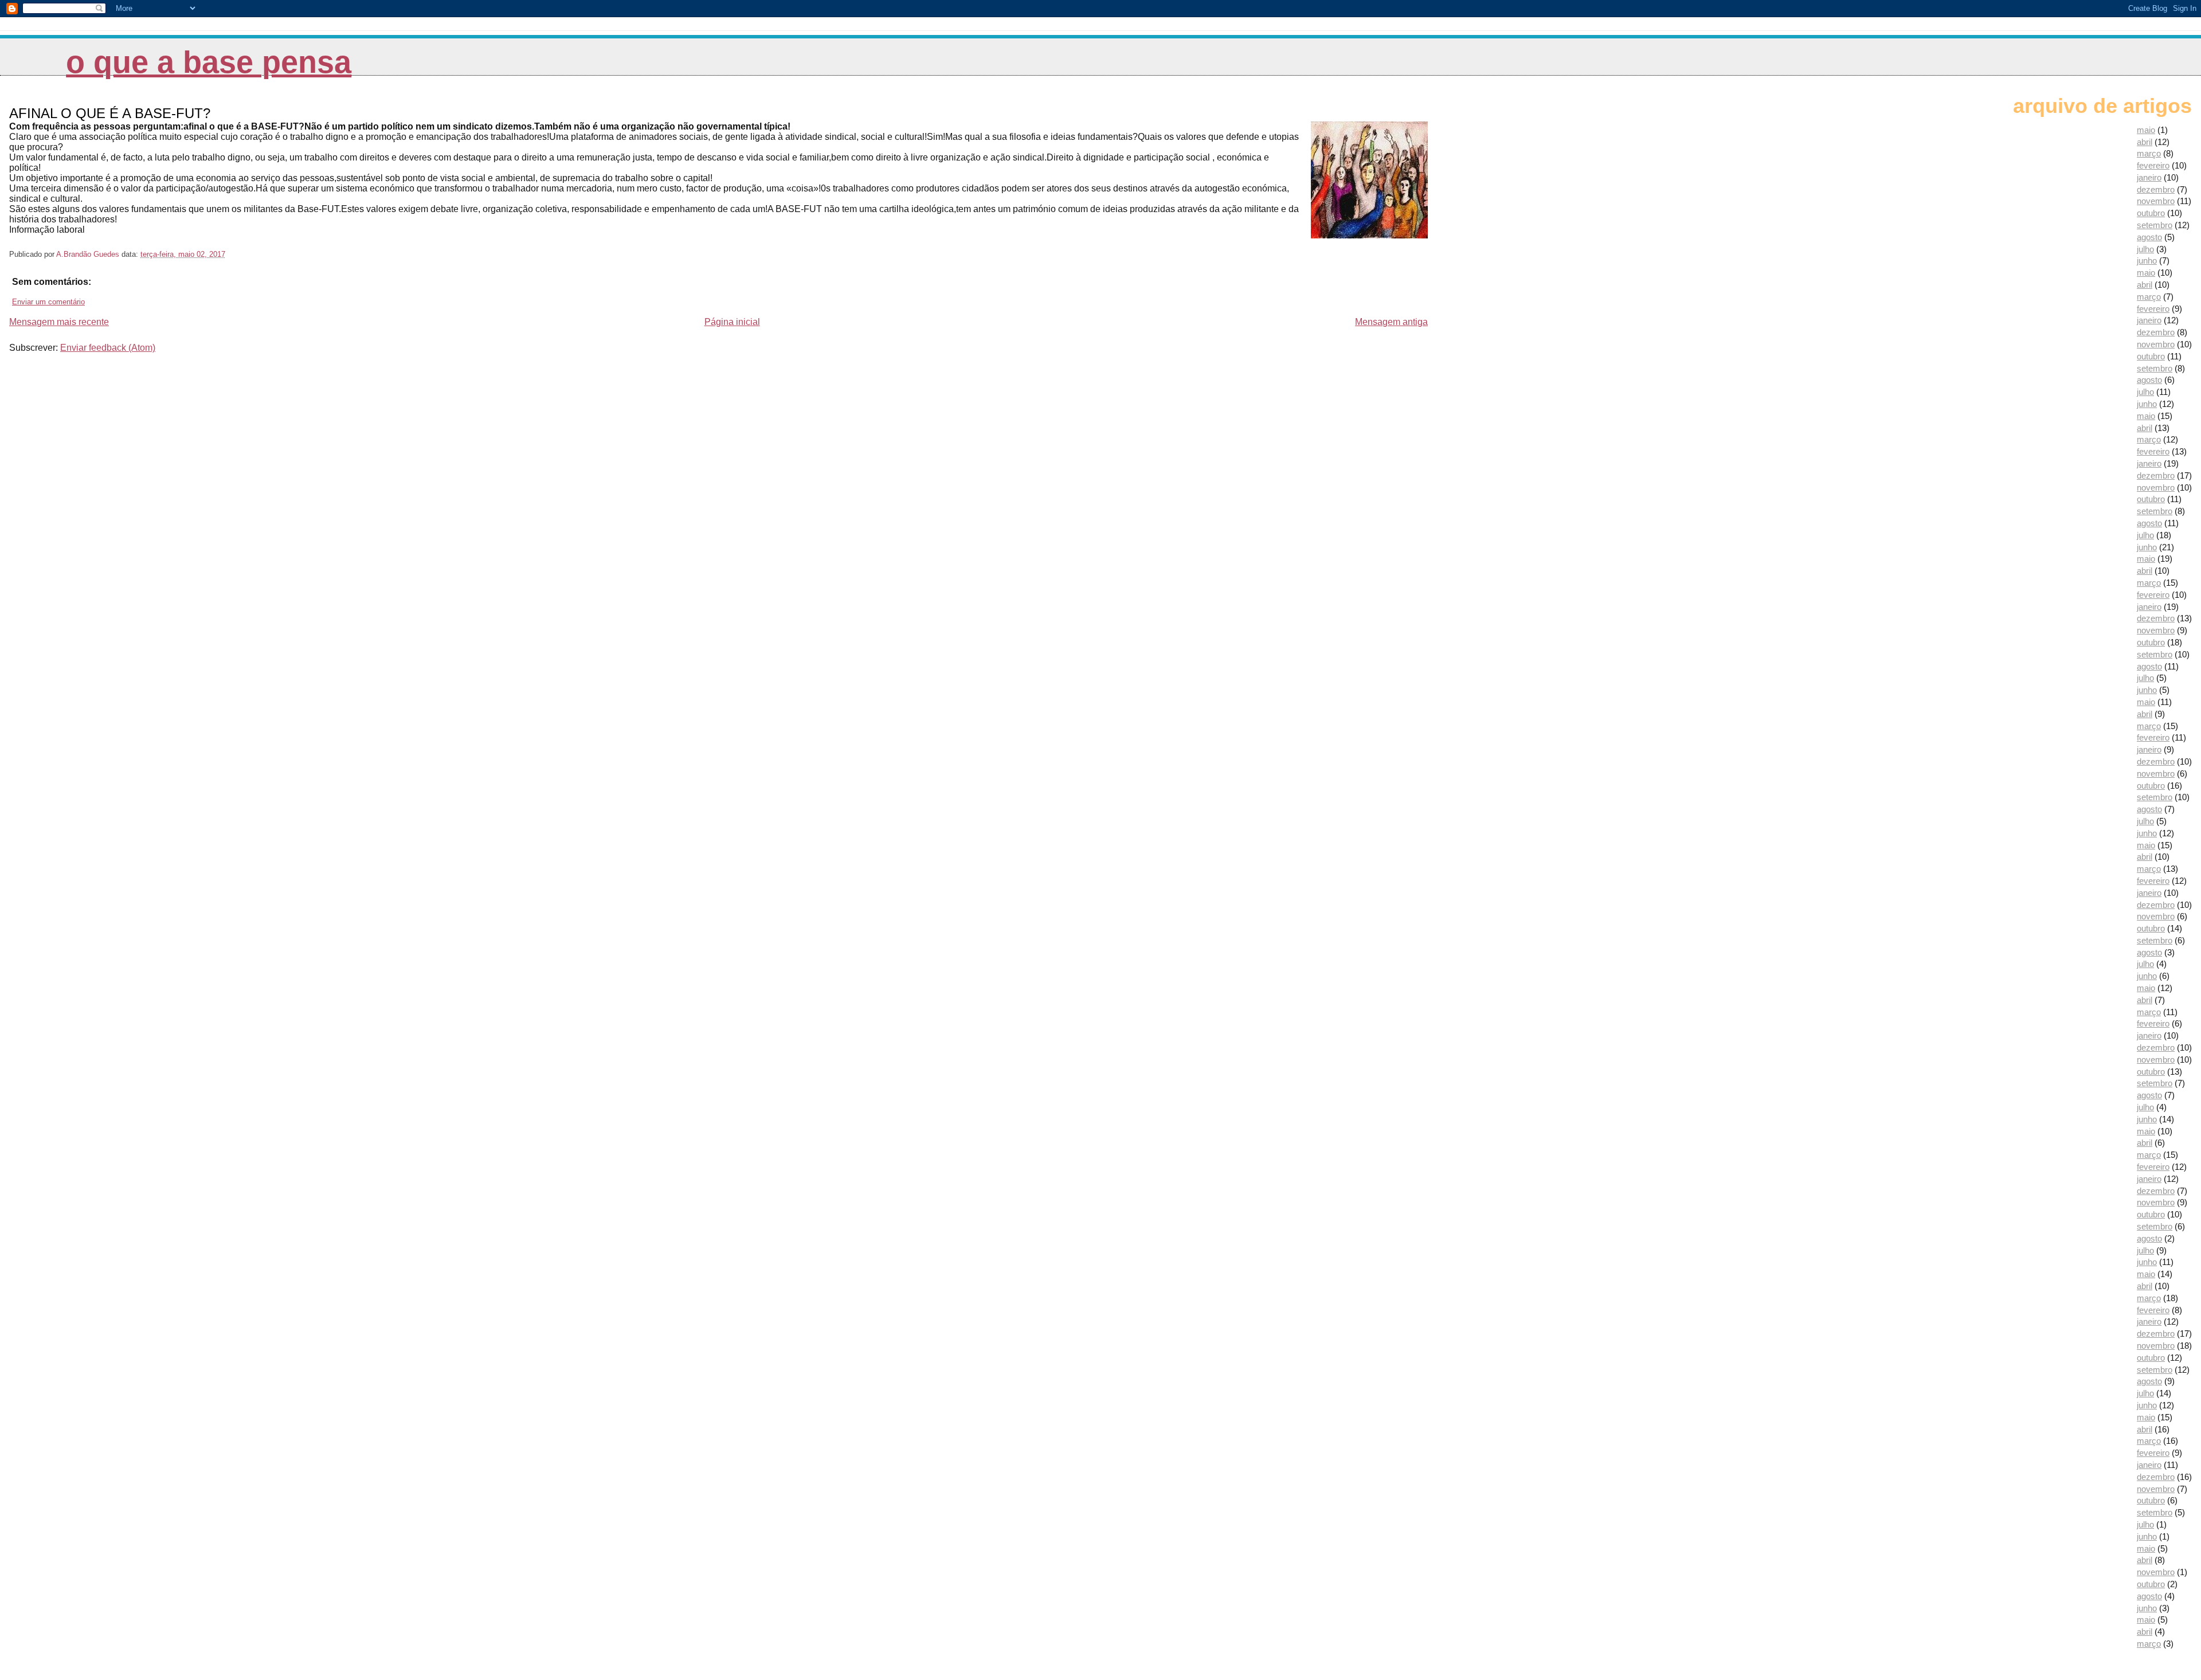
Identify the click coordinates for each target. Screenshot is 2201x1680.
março (2149, 153)
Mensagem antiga (1391, 322)
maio (2146, 130)
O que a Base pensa (209, 62)
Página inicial (732, 322)
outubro (2151, 213)
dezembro (2156, 189)
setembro (2155, 225)
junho (2147, 261)
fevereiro (2153, 165)
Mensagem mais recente (59, 322)
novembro (2156, 201)
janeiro (2149, 177)
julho (2145, 249)
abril (2145, 142)
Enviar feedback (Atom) (108, 348)
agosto (2149, 237)
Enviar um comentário (48, 302)
